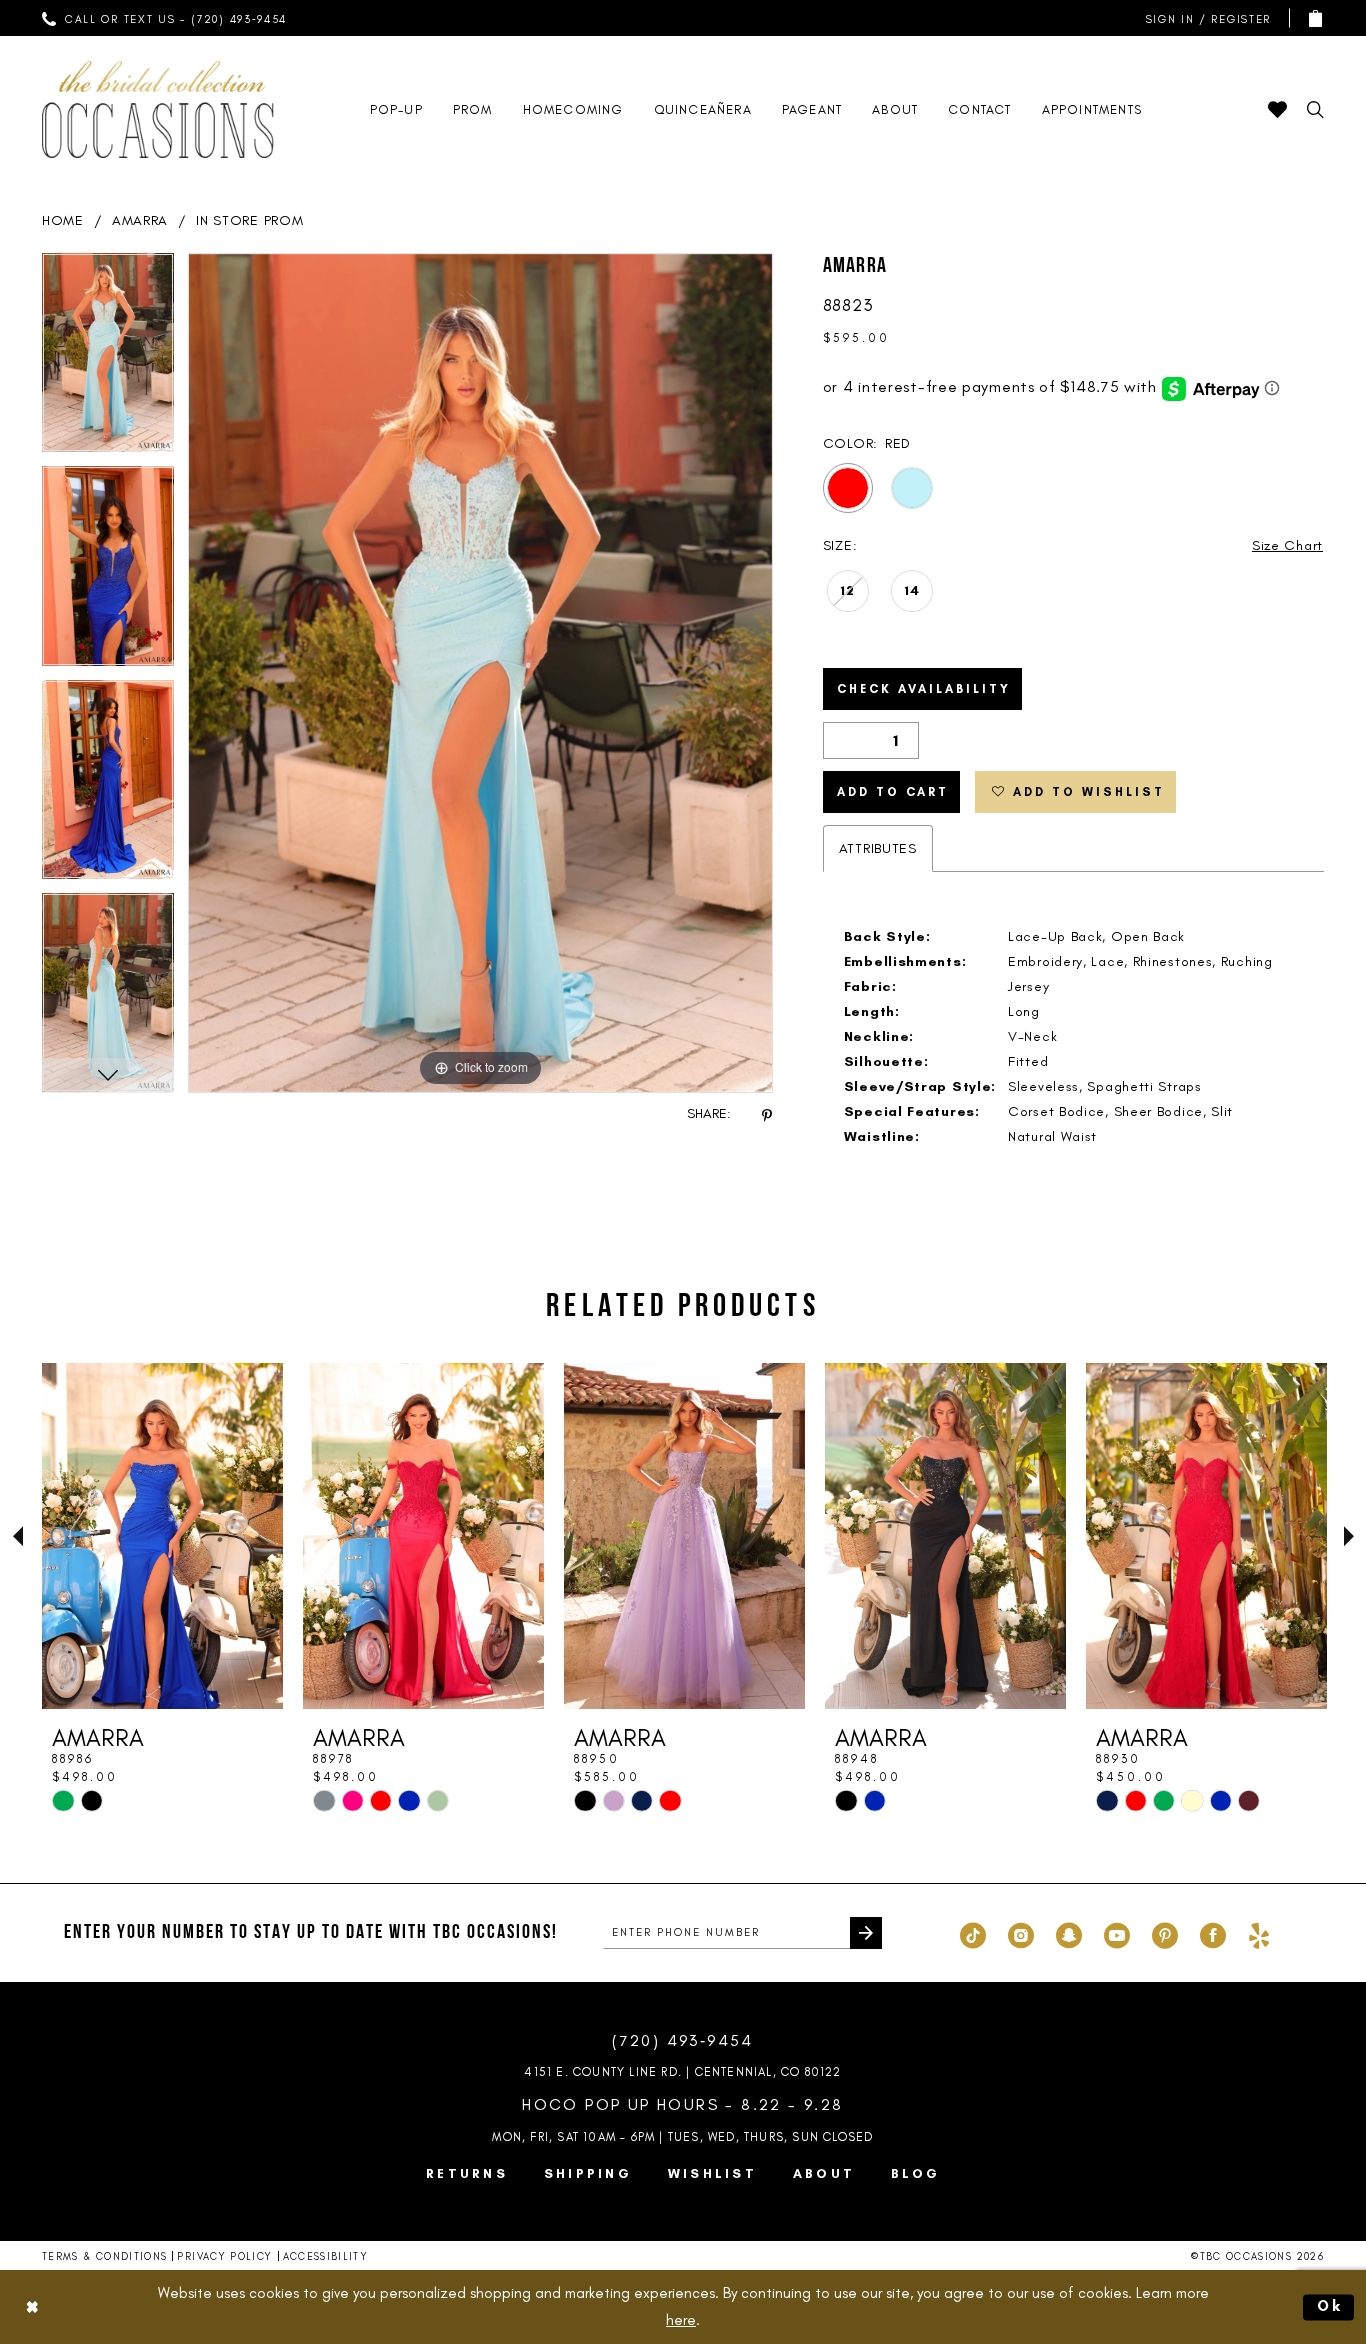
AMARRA (140, 220)
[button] (1204, 18)
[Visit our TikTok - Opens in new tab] (973, 1933)
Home (63, 220)
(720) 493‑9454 (683, 2040)
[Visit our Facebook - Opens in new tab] (1213, 1933)
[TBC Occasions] (158, 109)
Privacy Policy (224, 2256)
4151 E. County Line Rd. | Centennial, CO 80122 (682, 2072)
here (681, 2320)
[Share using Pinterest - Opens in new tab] (767, 1114)
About (824, 2173)
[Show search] (1315, 109)
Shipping (588, 2173)
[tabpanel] (108, 359)
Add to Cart (893, 792)
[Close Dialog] (32, 2307)
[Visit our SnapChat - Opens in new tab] (1069, 1933)
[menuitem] (165, 18)
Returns (467, 2173)
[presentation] (162, 1536)
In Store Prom (249, 220)
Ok (1331, 2306)
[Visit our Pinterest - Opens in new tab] (1165, 1933)
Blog (915, 2173)
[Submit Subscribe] (866, 1933)
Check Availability (924, 689)
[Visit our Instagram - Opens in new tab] (1021, 1933)
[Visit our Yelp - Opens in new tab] (1259, 1933)
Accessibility (326, 2256)
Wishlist (712, 2173)
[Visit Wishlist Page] (1277, 109)
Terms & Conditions (104, 2256)
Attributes (878, 848)
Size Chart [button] (1287, 545)
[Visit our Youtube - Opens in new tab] (1117, 1933)
